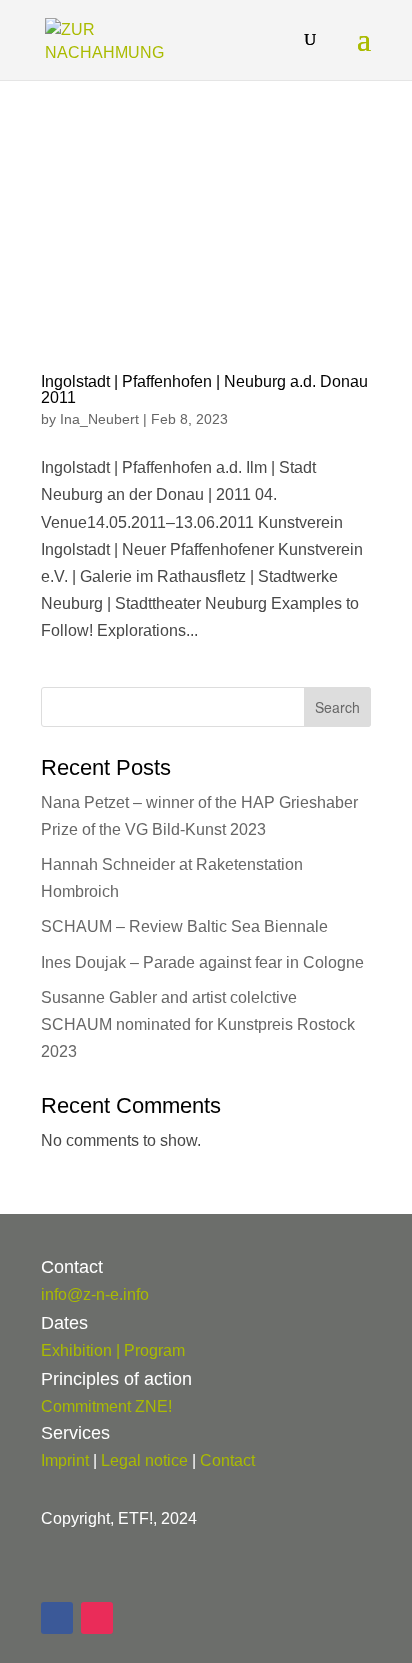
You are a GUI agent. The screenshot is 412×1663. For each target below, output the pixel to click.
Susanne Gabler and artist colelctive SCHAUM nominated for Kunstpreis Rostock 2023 (198, 1024)
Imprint (65, 1460)
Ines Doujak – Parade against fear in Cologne (202, 962)
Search (337, 707)
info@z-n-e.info (95, 1294)
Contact (227, 1460)
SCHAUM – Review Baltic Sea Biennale (184, 926)
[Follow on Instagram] (97, 1618)
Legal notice (144, 1460)
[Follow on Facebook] (57, 1618)
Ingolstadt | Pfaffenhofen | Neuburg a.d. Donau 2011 (204, 389)
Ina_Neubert (99, 419)
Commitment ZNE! (106, 1406)
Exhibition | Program (113, 1350)
